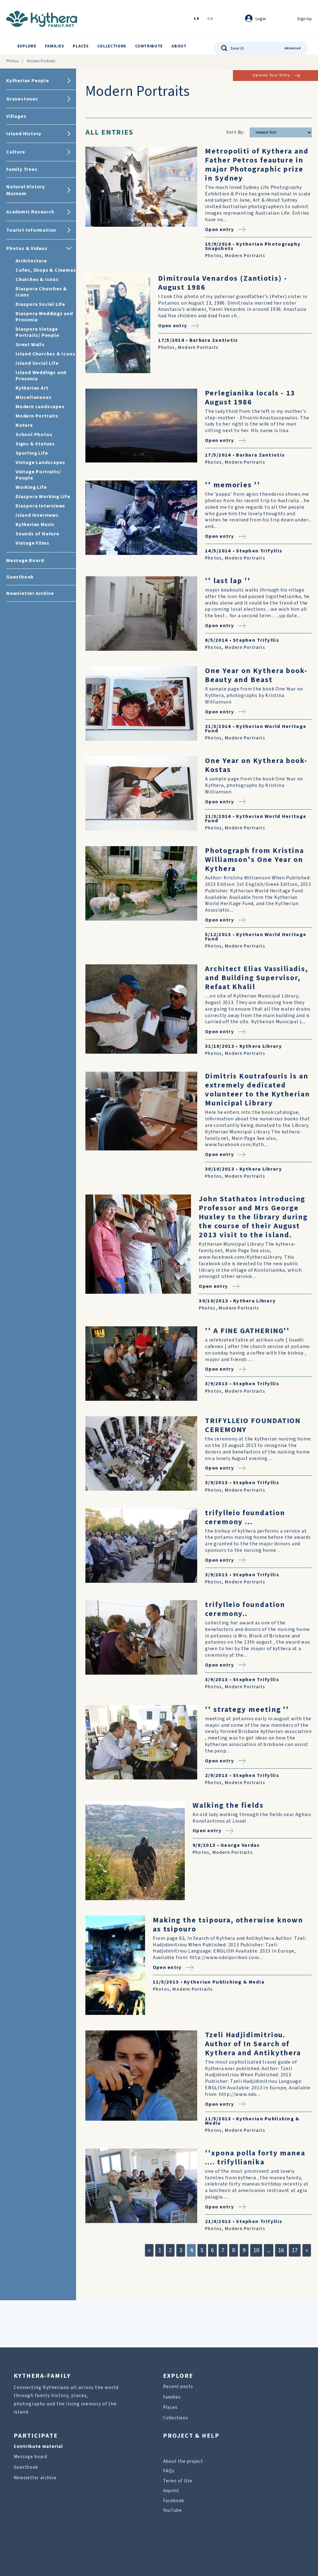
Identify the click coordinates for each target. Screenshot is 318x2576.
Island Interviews (37, 515)
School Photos (34, 435)
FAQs (169, 2471)
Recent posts (178, 2387)
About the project (183, 2461)
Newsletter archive (35, 2478)
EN (197, 19)
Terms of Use (178, 2481)
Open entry (219, 229)
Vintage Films (32, 543)
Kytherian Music (35, 525)
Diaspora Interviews (40, 506)
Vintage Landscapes (40, 462)
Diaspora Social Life (40, 304)
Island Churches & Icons (45, 354)
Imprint (171, 2491)
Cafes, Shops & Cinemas (46, 270)
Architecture (31, 261)
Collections (112, 46)
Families (55, 46)
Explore (27, 46)
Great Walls (30, 345)
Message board (30, 2457)
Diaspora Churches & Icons (41, 292)
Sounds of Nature (37, 534)
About (179, 46)
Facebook (174, 2501)
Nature (24, 425)
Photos (12, 61)
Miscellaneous (33, 397)
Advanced (293, 48)
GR (210, 19)
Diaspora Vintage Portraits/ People (37, 332)
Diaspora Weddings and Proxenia (44, 317)
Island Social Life (37, 363)
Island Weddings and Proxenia (41, 376)
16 (281, 2250)
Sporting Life (32, 453)
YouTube (173, 2510)
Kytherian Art (32, 388)
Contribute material (38, 2447)
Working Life (31, 487)
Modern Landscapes (40, 407)
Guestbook (26, 2467)
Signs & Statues (35, 444)
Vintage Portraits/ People (38, 475)
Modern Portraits (37, 416)
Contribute (149, 46)
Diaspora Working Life (43, 497)
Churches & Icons (37, 279)
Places (81, 46)
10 (256, 2250)
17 (295, 2250)
